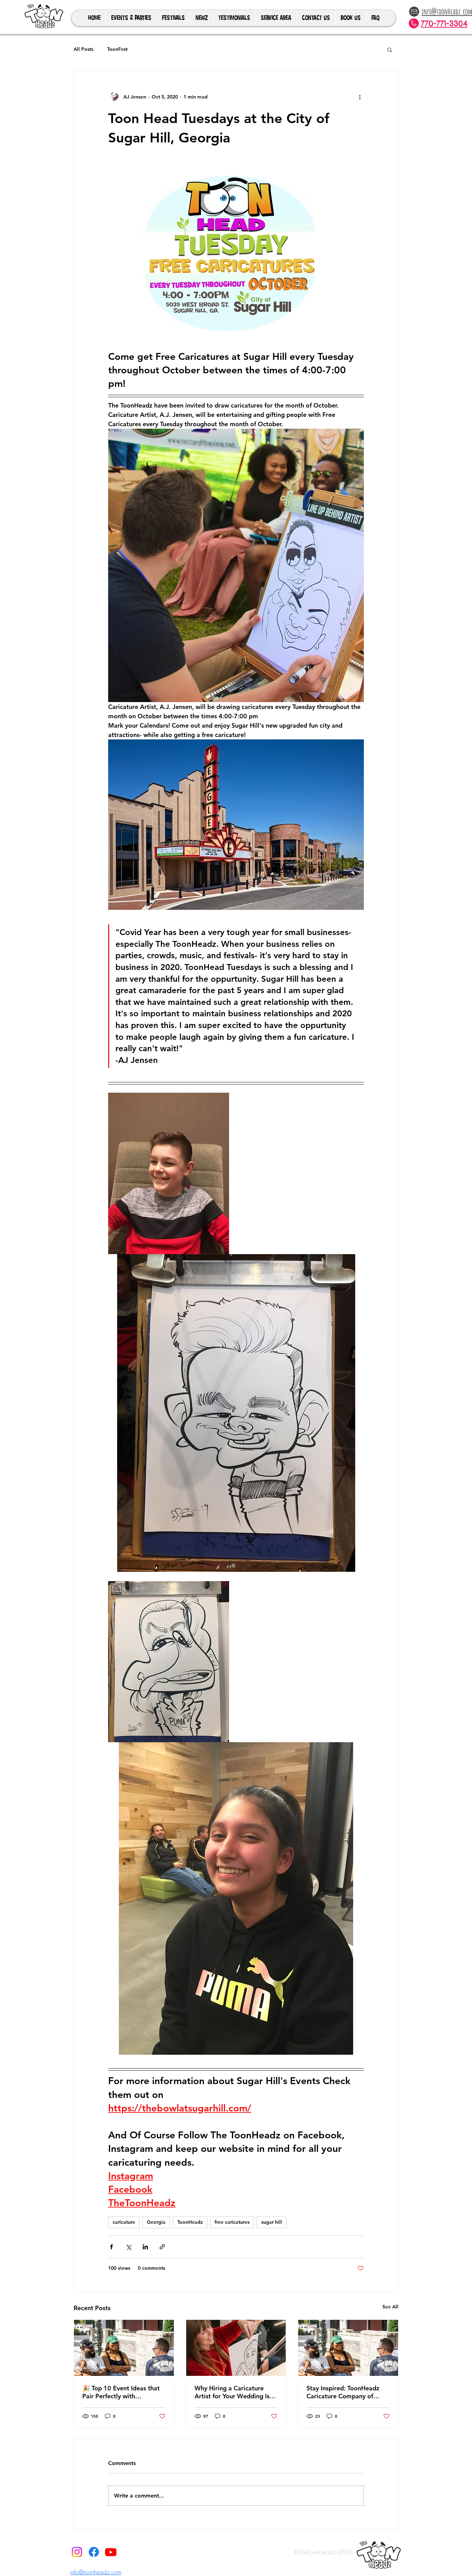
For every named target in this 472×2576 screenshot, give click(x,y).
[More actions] (360, 97)
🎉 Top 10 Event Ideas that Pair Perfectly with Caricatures (121, 2392)
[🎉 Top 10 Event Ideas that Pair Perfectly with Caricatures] (124, 2348)
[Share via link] (162, 2247)
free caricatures (232, 2222)
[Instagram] (77, 2552)
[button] (390, 49)
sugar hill (272, 2222)
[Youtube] (111, 2552)
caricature (124, 2222)
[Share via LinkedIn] (145, 2247)
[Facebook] (94, 2552)
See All (390, 2307)
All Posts (83, 49)
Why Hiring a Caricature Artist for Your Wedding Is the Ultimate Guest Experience (232, 2392)
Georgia (156, 2222)
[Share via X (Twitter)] (128, 2247)
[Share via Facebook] (111, 2247)
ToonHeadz (190, 2222)
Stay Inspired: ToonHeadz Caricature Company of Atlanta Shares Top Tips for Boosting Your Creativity (345, 2392)
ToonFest (117, 49)
